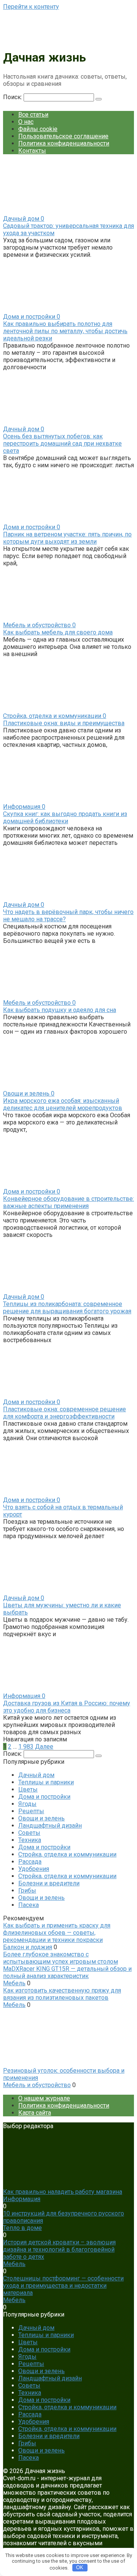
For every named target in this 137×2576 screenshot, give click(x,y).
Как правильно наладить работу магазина (63, 2192)
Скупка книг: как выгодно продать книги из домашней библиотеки (65, 818)
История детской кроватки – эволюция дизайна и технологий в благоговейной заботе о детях (59, 2249)
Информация (22, 2199)
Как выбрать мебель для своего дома (58, 632)
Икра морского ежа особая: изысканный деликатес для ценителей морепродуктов (63, 1104)
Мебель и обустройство (37, 2085)
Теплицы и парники (46, 1782)
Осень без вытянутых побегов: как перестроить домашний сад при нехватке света (62, 444)
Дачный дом (36, 1775)
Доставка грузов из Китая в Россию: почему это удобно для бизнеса (67, 1707)
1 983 (26, 1747)
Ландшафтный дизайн (50, 1826)
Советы (29, 1833)
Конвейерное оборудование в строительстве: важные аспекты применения (68, 1202)
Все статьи (33, 115)
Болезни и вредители (49, 1883)
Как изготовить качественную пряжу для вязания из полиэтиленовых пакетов (62, 1994)
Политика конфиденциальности (64, 143)
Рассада (30, 1862)
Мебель (14, 1983)
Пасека (29, 1905)
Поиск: (13, 97)
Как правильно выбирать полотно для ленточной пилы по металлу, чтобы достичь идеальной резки (65, 331)
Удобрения (34, 1869)
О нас (26, 122)
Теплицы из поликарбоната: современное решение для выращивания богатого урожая (67, 1308)
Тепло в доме (22, 2228)
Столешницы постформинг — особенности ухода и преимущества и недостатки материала (63, 2286)
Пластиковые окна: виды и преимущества (64, 723)
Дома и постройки (44, 1797)
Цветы (28, 1789)
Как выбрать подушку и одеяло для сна (60, 1010)
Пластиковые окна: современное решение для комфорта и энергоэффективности (65, 1413)
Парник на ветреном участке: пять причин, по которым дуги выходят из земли (67, 538)
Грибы (27, 1890)
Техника (30, 1840)
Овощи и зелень (41, 1818)
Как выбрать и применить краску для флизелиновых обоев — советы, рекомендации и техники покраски (57, 1933)
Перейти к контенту (31, 7)
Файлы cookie (38, 129)
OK (80, 2567)
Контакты (32, 151)
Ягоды (27, 1804)
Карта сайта (35, 2113)
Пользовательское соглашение (63, 136)
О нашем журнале (44, 2098)
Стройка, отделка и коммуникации (67, 1854)
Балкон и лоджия (28, 1947)
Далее (44, 1747)
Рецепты (31, 1811)
